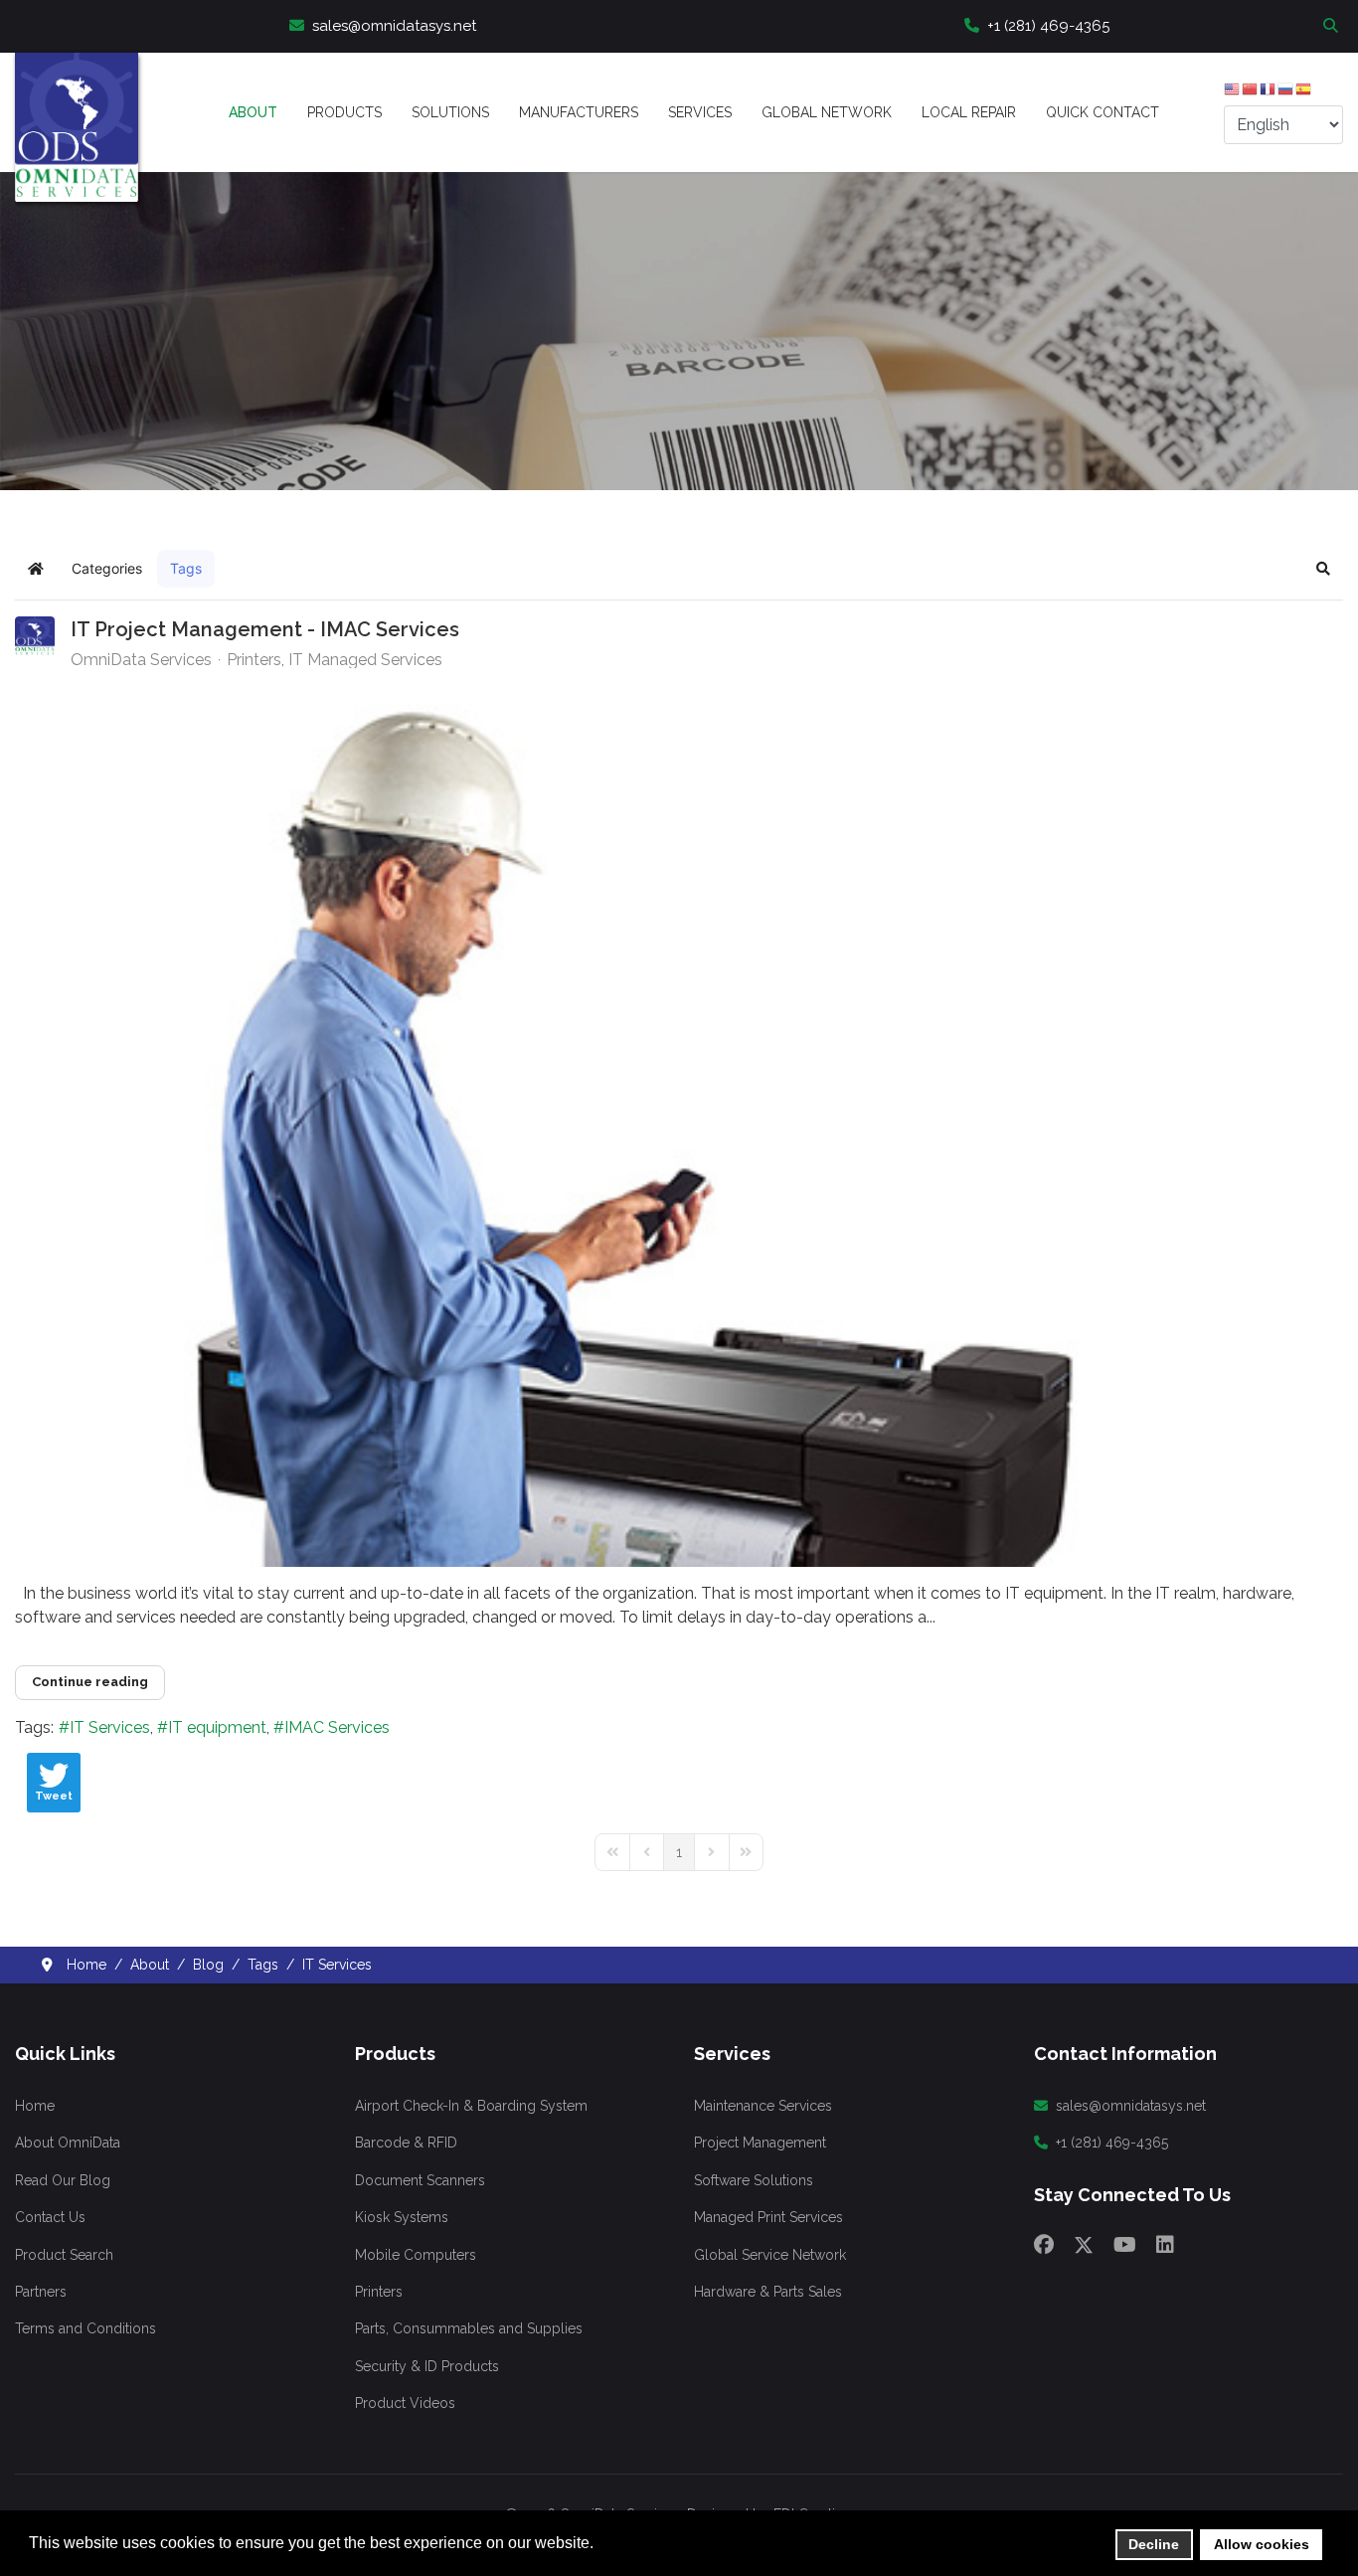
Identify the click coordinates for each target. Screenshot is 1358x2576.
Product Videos (405, 2403)
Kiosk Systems (402, 2217)
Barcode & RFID (406, 2143)
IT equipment (217, 1727)
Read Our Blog (63, 2180)
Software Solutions (754, 2180)
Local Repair (969, 112)
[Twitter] (1084, 2245)
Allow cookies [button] (1262, 2544)
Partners (41, 2292)
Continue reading (90, 1682)
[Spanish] (1304, 93)
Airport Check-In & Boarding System (471, 2106)
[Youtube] (1125, 2245)
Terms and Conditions (85, 2328)
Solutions (450, 112)
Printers (254, 660)
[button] (1323, 569)
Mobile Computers (416, 2255)
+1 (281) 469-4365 (1048, 26)
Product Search (64, 2255)
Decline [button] (1154, 2544)
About (253, 112)
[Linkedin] (1165, 2245)
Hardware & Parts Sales (768, 2292)
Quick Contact (1103, 112)
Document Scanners (420, 2180)
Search (1333, 25)
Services (700, 112)
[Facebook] (1044, 2245)
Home (35, 2106)
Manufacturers (579, 112)
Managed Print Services (768, 2217)
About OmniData (68, 2143)
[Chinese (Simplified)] (1251, 93)
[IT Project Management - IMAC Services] (679, 1125)
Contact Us (50, 2217)
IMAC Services (337, 1727)
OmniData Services (141, 660)
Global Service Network (770, 2255)
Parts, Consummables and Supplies (469, 2328)
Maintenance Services (763, 2106)
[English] (1233, 93)
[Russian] (1286, 93)
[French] (1269, 93)
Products (344, 112)
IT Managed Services (365, 660)
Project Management (760, 2143)
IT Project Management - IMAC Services (265, 629)
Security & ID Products (427, 2366)
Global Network (827, 112)
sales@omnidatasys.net (394, 26)
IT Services (110, 1727)
